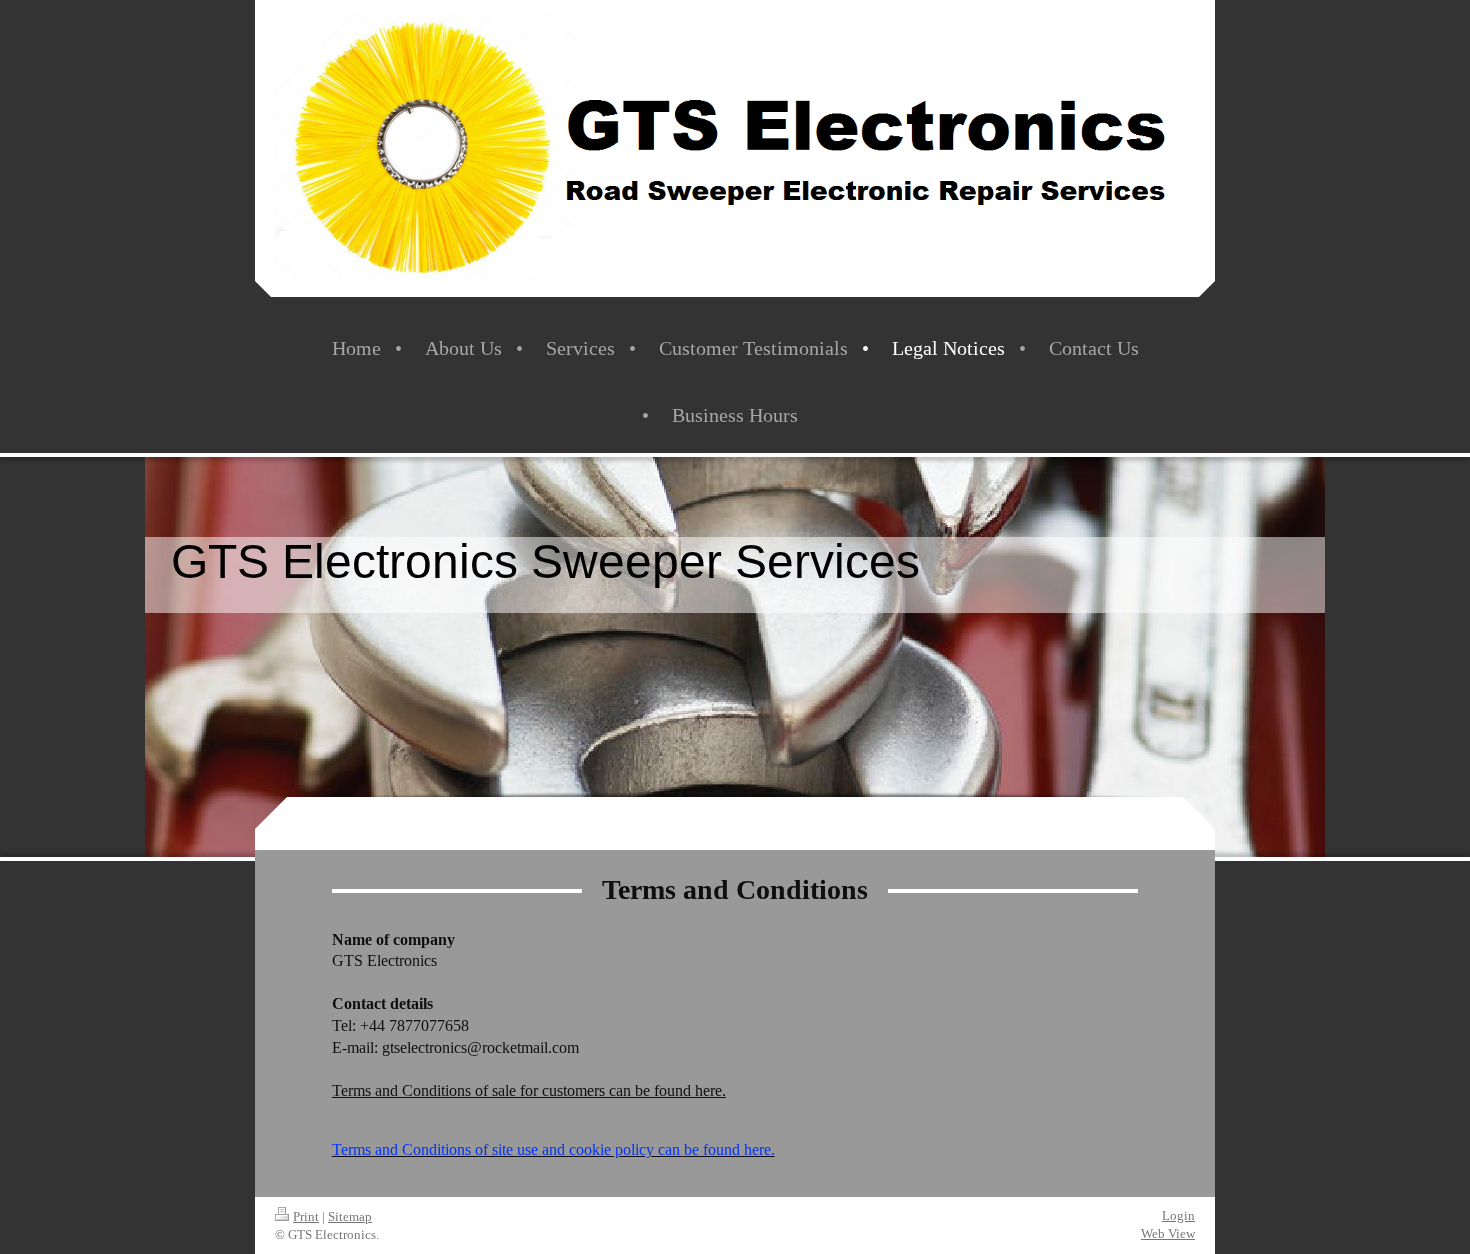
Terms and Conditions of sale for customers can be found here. (529, 1090)
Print (306, 1216)
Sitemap (350, 1216)
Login (1178, 1215)
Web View (1168, 1233)
